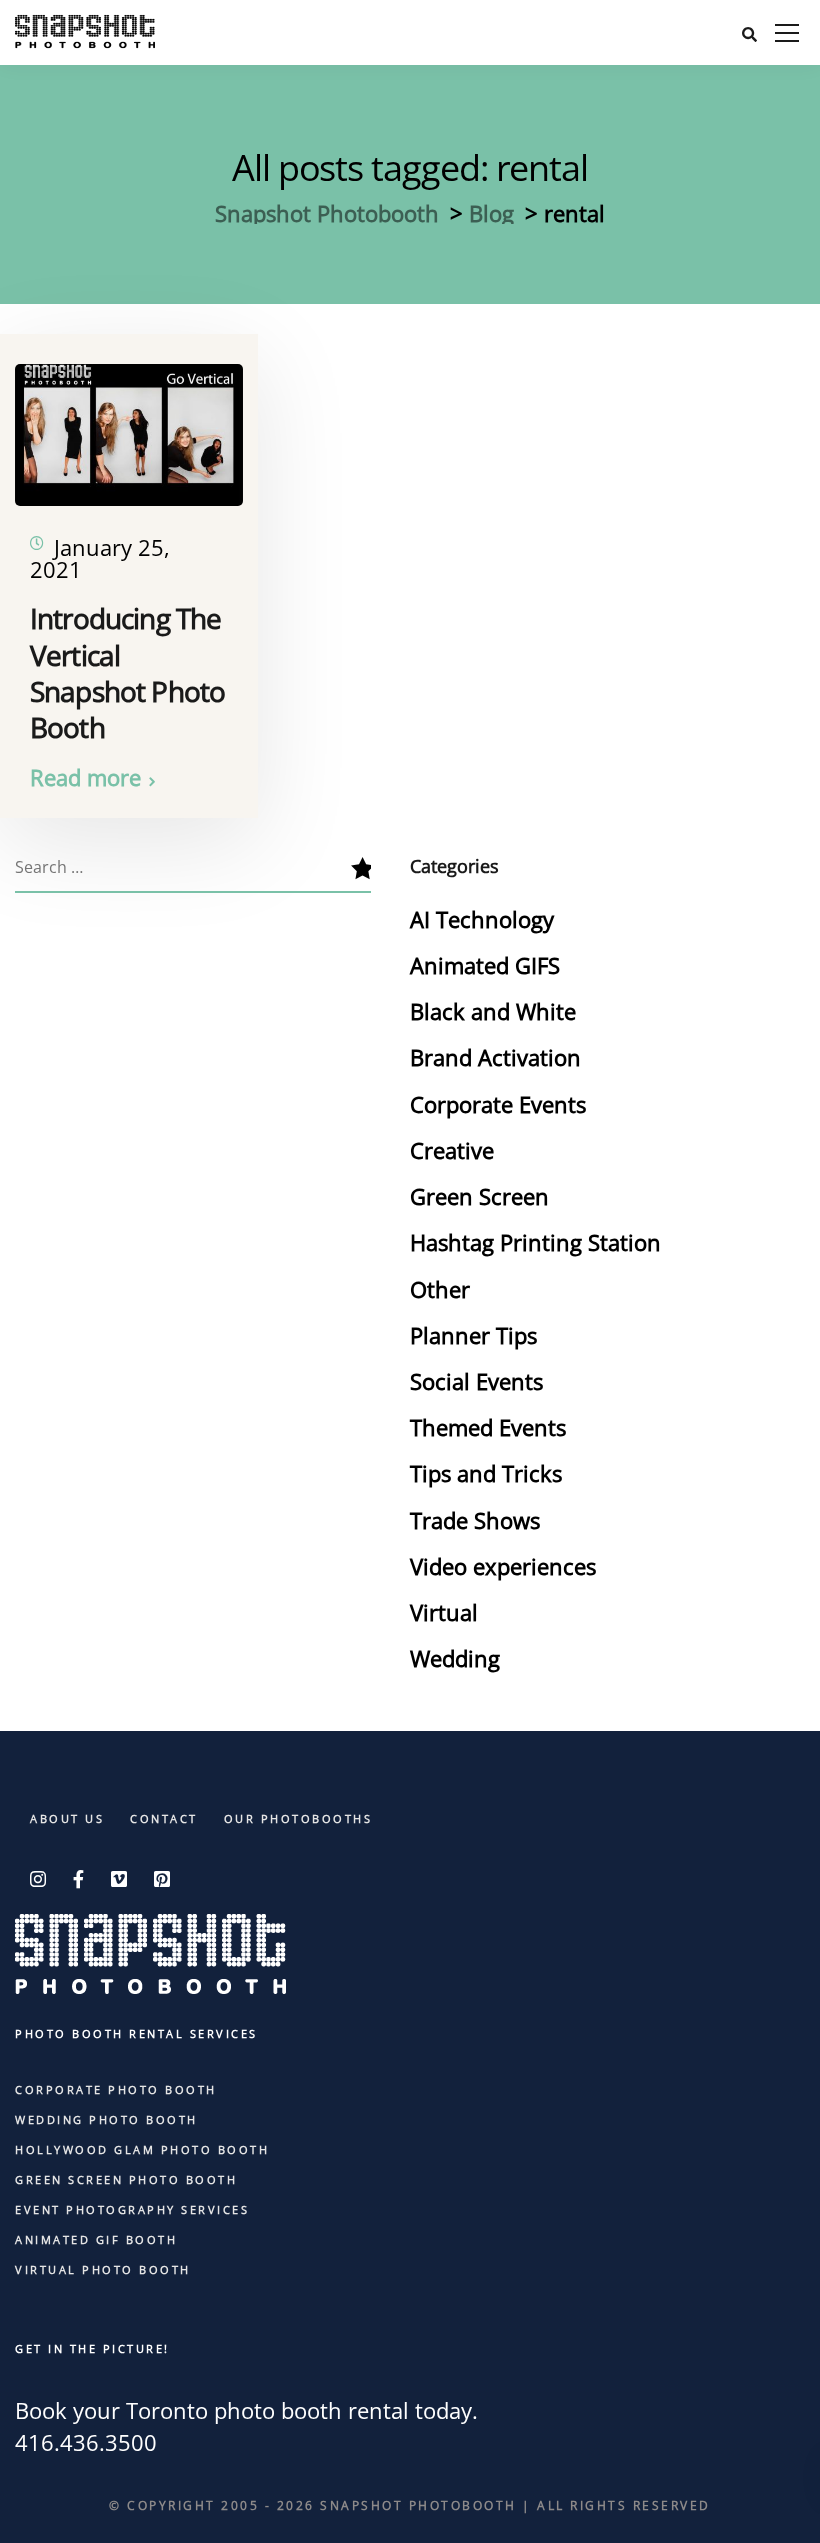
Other (440, 1289)
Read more (85, 777)
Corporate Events (498, 1104)
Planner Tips (473, 1335)
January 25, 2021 (100, 558)
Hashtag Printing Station (535, 1242)
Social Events (476, 1381)
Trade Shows (475, 1520)
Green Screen (479, 1196)
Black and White (493, 1011)
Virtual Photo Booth (103, 2269)
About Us (67, 1818)
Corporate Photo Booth (116, 2089)
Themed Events (488, 1427)
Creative (452, 1150)
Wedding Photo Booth (106, 2119)
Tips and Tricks (486, 1473)
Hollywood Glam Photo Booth (142, 2149)
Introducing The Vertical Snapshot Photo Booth (127, 672)
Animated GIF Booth (96, 2239)
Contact (164, 1818)
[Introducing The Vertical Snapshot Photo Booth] (129, 424)
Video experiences (503, 1566)
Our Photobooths (298, 1818)
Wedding (455, 1658)
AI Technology (482, 919)
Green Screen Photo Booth (126, 2179)
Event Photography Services (132, 2209)
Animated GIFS (485, 965)
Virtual (444, 1612)
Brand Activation (495, 1057)
